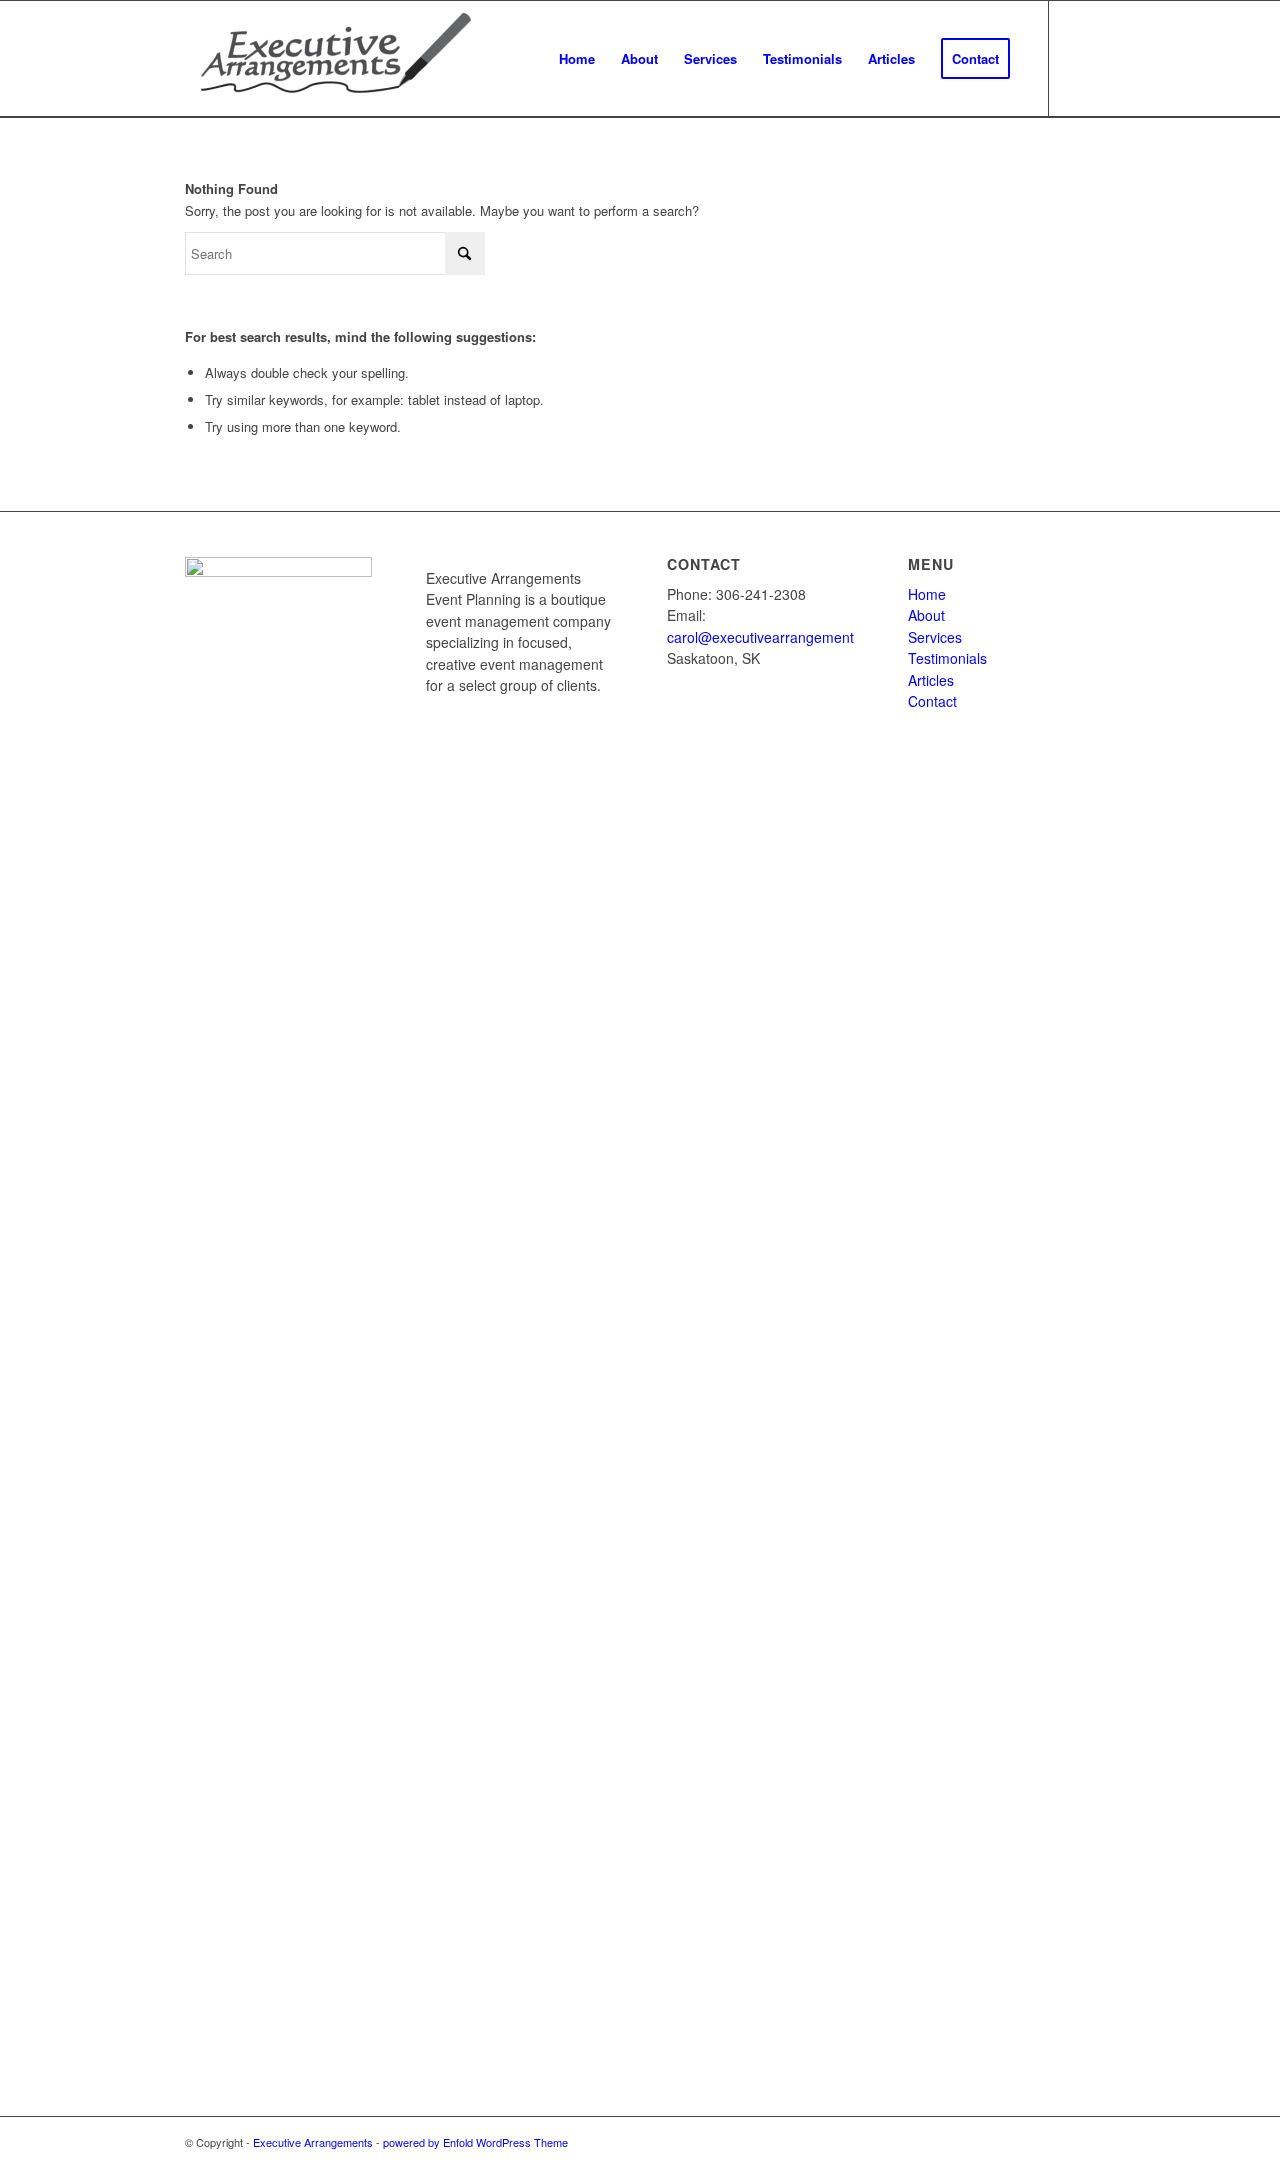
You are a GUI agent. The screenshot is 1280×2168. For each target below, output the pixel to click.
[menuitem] (577, 59)
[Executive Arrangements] (335, 59)
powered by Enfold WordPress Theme (475, 2142)
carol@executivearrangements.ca (773, 637)
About (926, 615)
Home (927, 594)
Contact (932, 701)
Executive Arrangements (313, 2142)
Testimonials (947, 658)
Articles (931, 680)
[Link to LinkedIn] (1080, 58)
